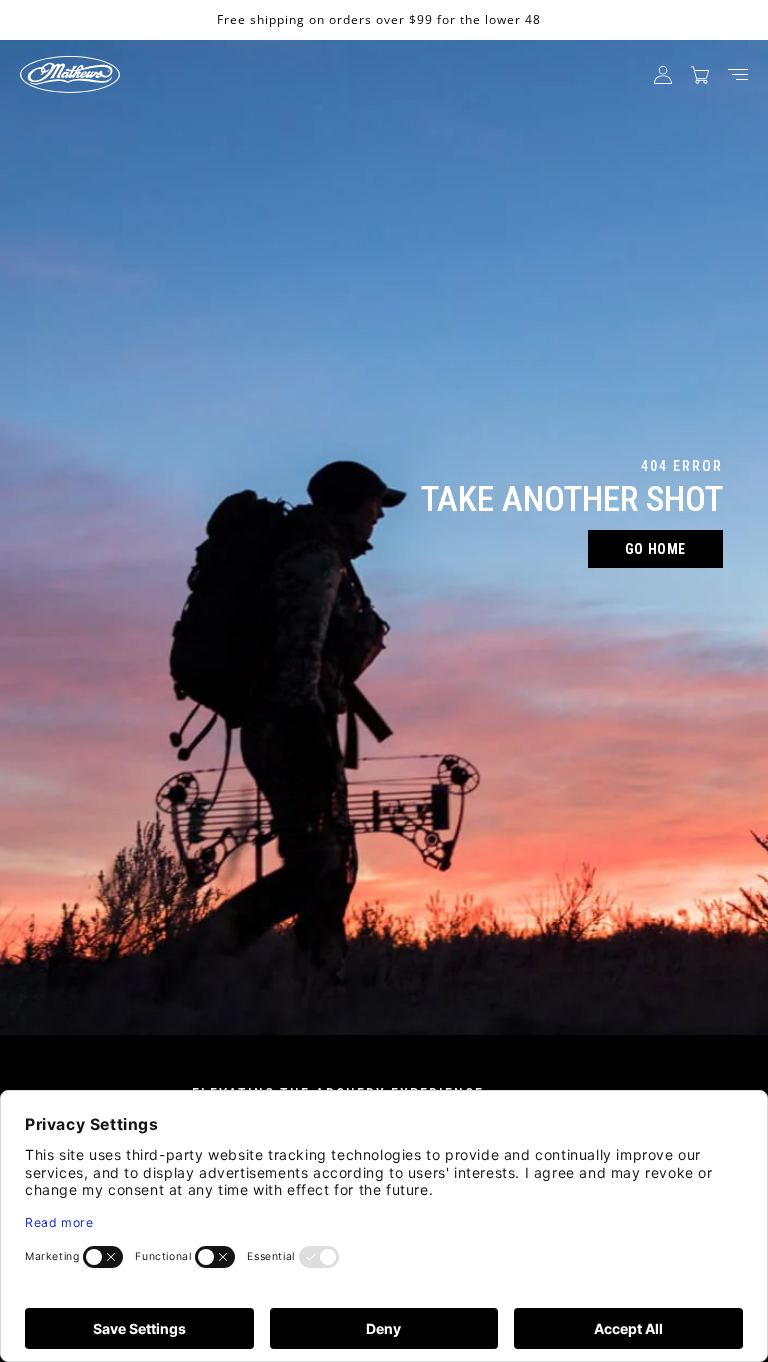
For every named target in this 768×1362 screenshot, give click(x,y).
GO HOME (655, 549)
